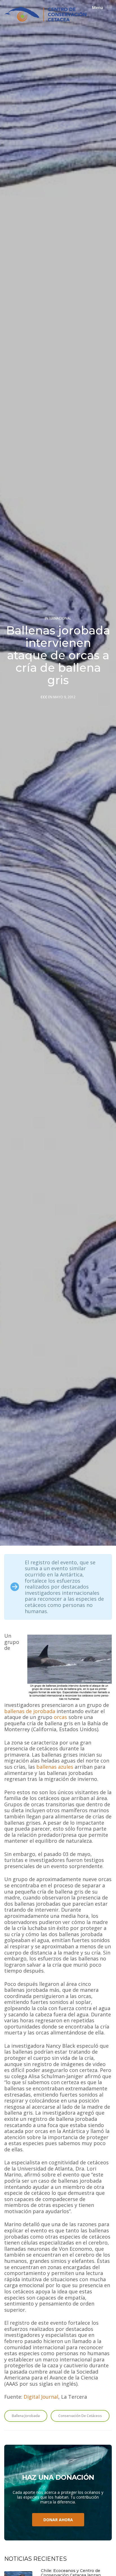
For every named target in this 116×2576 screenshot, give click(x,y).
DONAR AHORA (58, 2520)
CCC (44, 697)
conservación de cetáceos (80, 2416)
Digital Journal (41, 2397)
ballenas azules (55, 1767)
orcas (60, 1717)
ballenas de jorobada (30, 1711)
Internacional (58, 618)
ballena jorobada (26, 2416)
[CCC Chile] (45, 14)
